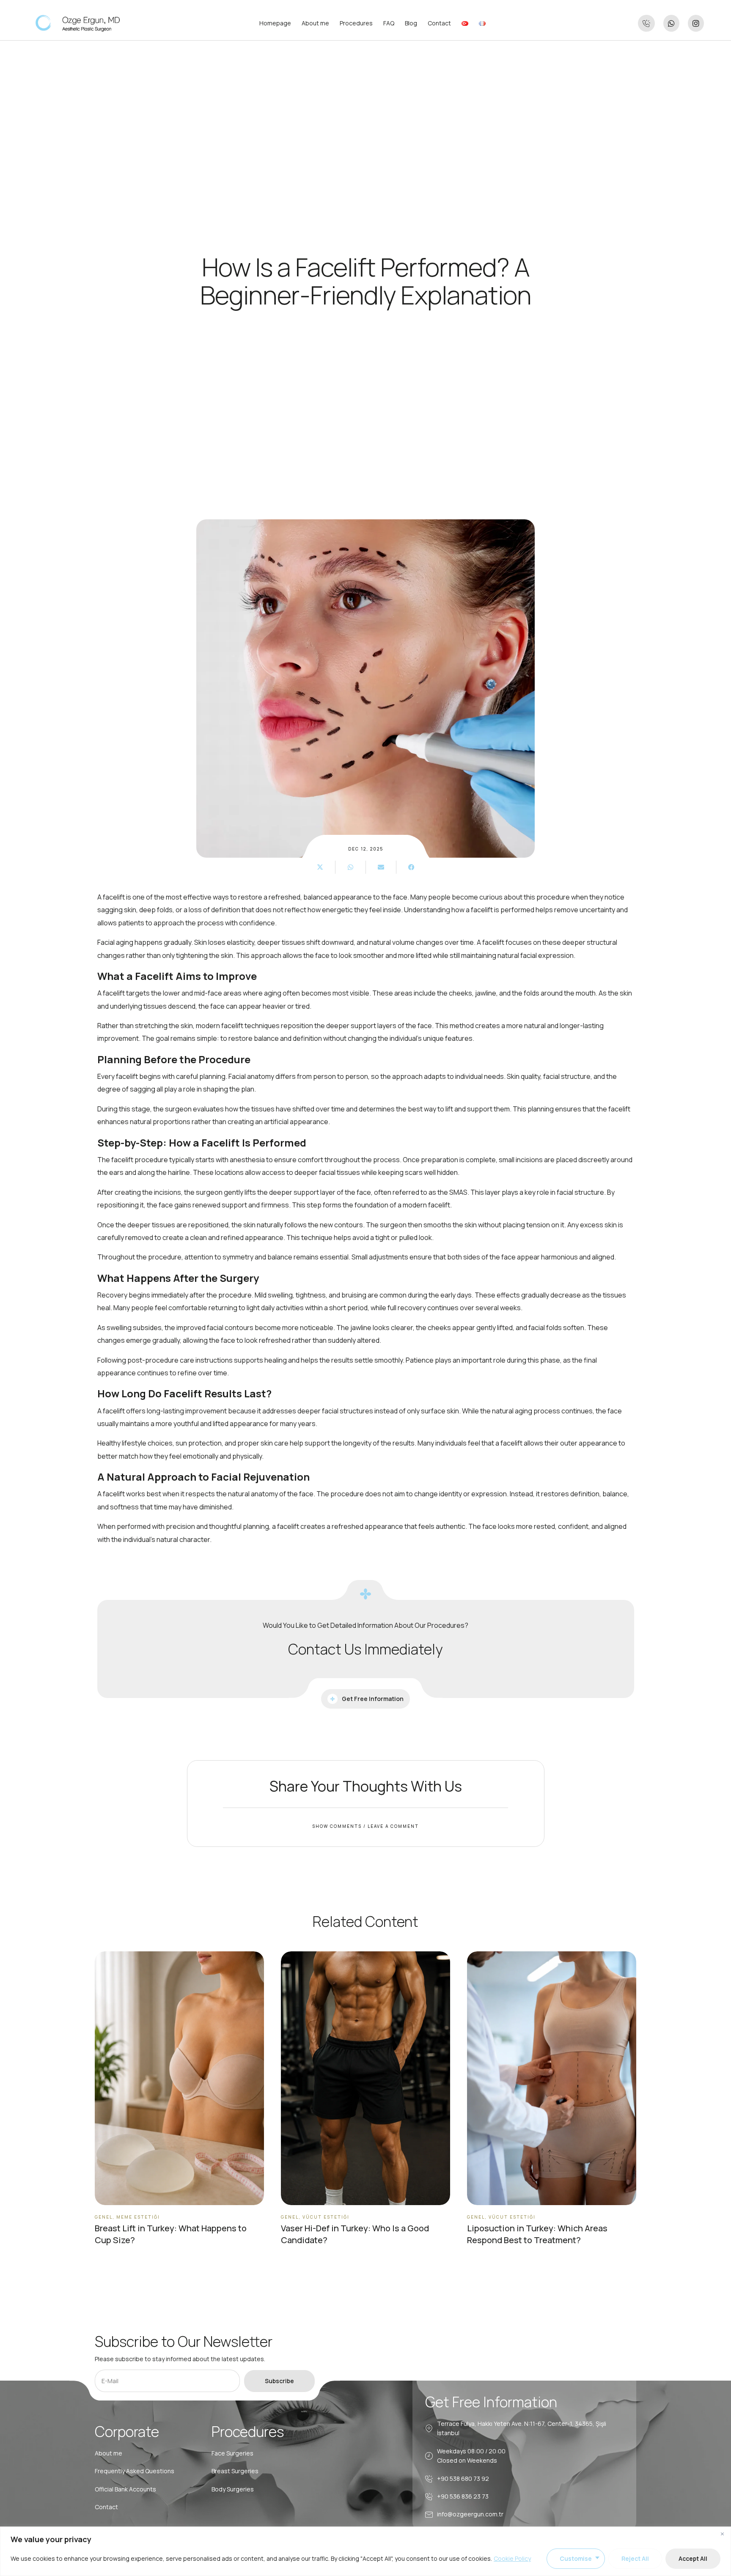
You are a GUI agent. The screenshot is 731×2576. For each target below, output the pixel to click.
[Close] (722, 2534)
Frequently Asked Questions (135, 2471)
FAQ (389, 23)
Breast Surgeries (235, 2471)
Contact (439, 23)
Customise (576, 2558)
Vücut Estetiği (326, 2217)
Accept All (693, 2558)
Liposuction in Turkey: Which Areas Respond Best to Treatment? (537, 2234)
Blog (411, 23)
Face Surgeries (232, 2453)
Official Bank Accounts (125, 2489)
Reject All (635, 2558)
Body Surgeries (233, 2489)
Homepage (275, 23)
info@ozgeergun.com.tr (470, 2514)
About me (315, 23)
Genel (104, 2217)
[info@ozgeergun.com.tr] (429, 2515)
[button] (320, 867)
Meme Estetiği (138, 2217)
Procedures (356, 23)
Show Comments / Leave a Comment (365, 1826)
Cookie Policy (512, 2558)
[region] (365, 2551)
